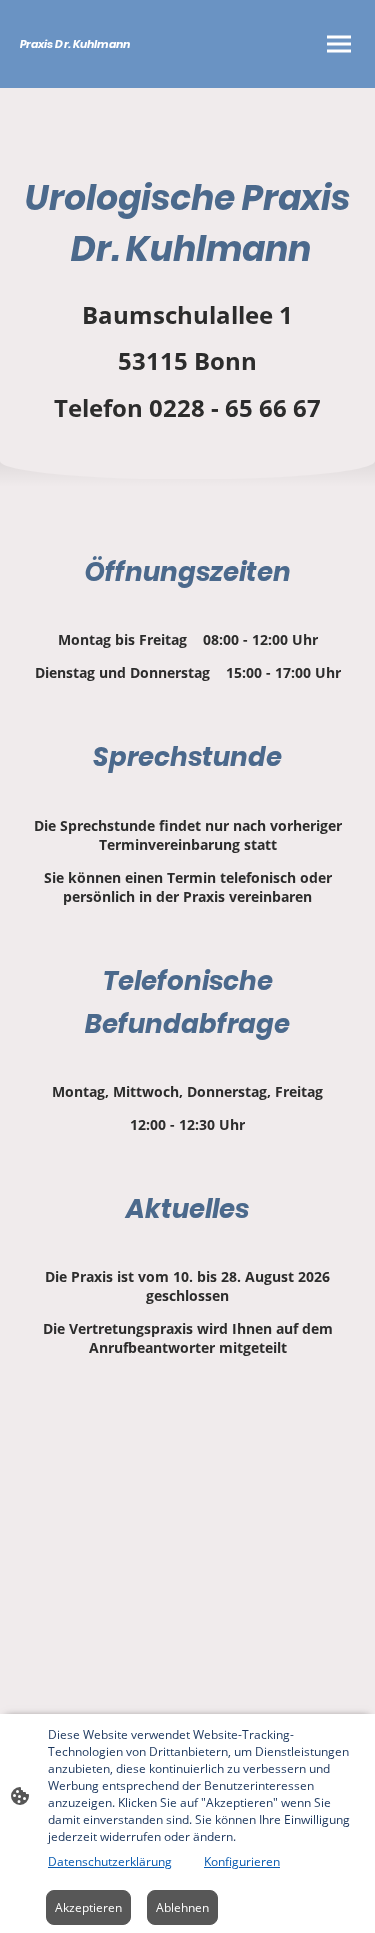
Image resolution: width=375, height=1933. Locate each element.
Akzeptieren (88, 1907)
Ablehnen (182, 1907)
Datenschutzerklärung (110, 1861)
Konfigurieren (242, 1861)
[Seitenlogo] (102, 70)
